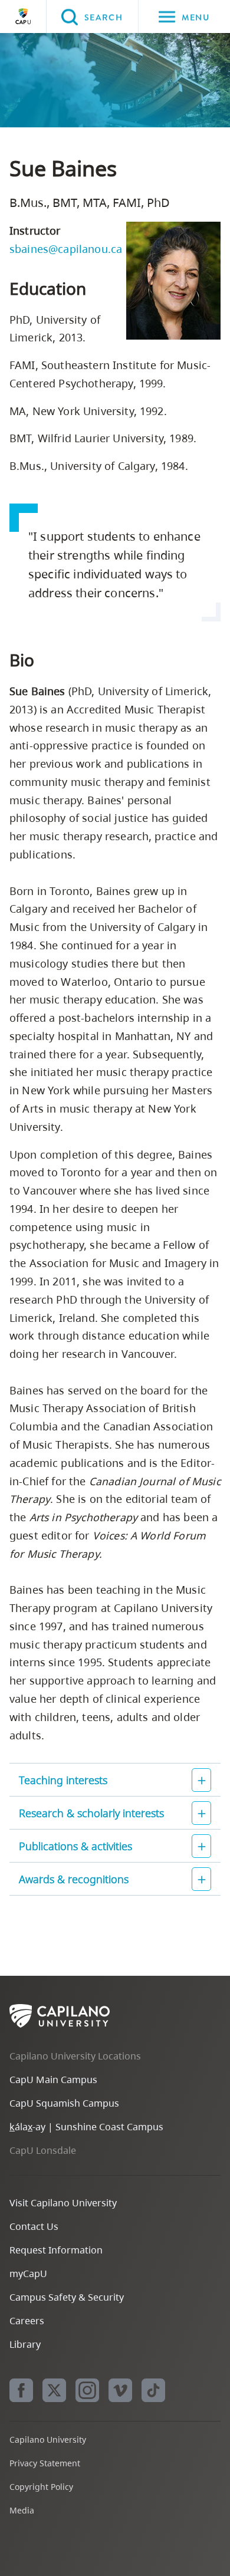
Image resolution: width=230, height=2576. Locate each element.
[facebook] (21, 2390)
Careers (27, 2321)
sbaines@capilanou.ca (66, 249)
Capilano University (23, 17)
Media (22, 2510)
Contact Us (34, 2226)
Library (25, 2344)
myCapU (28, 2274)
